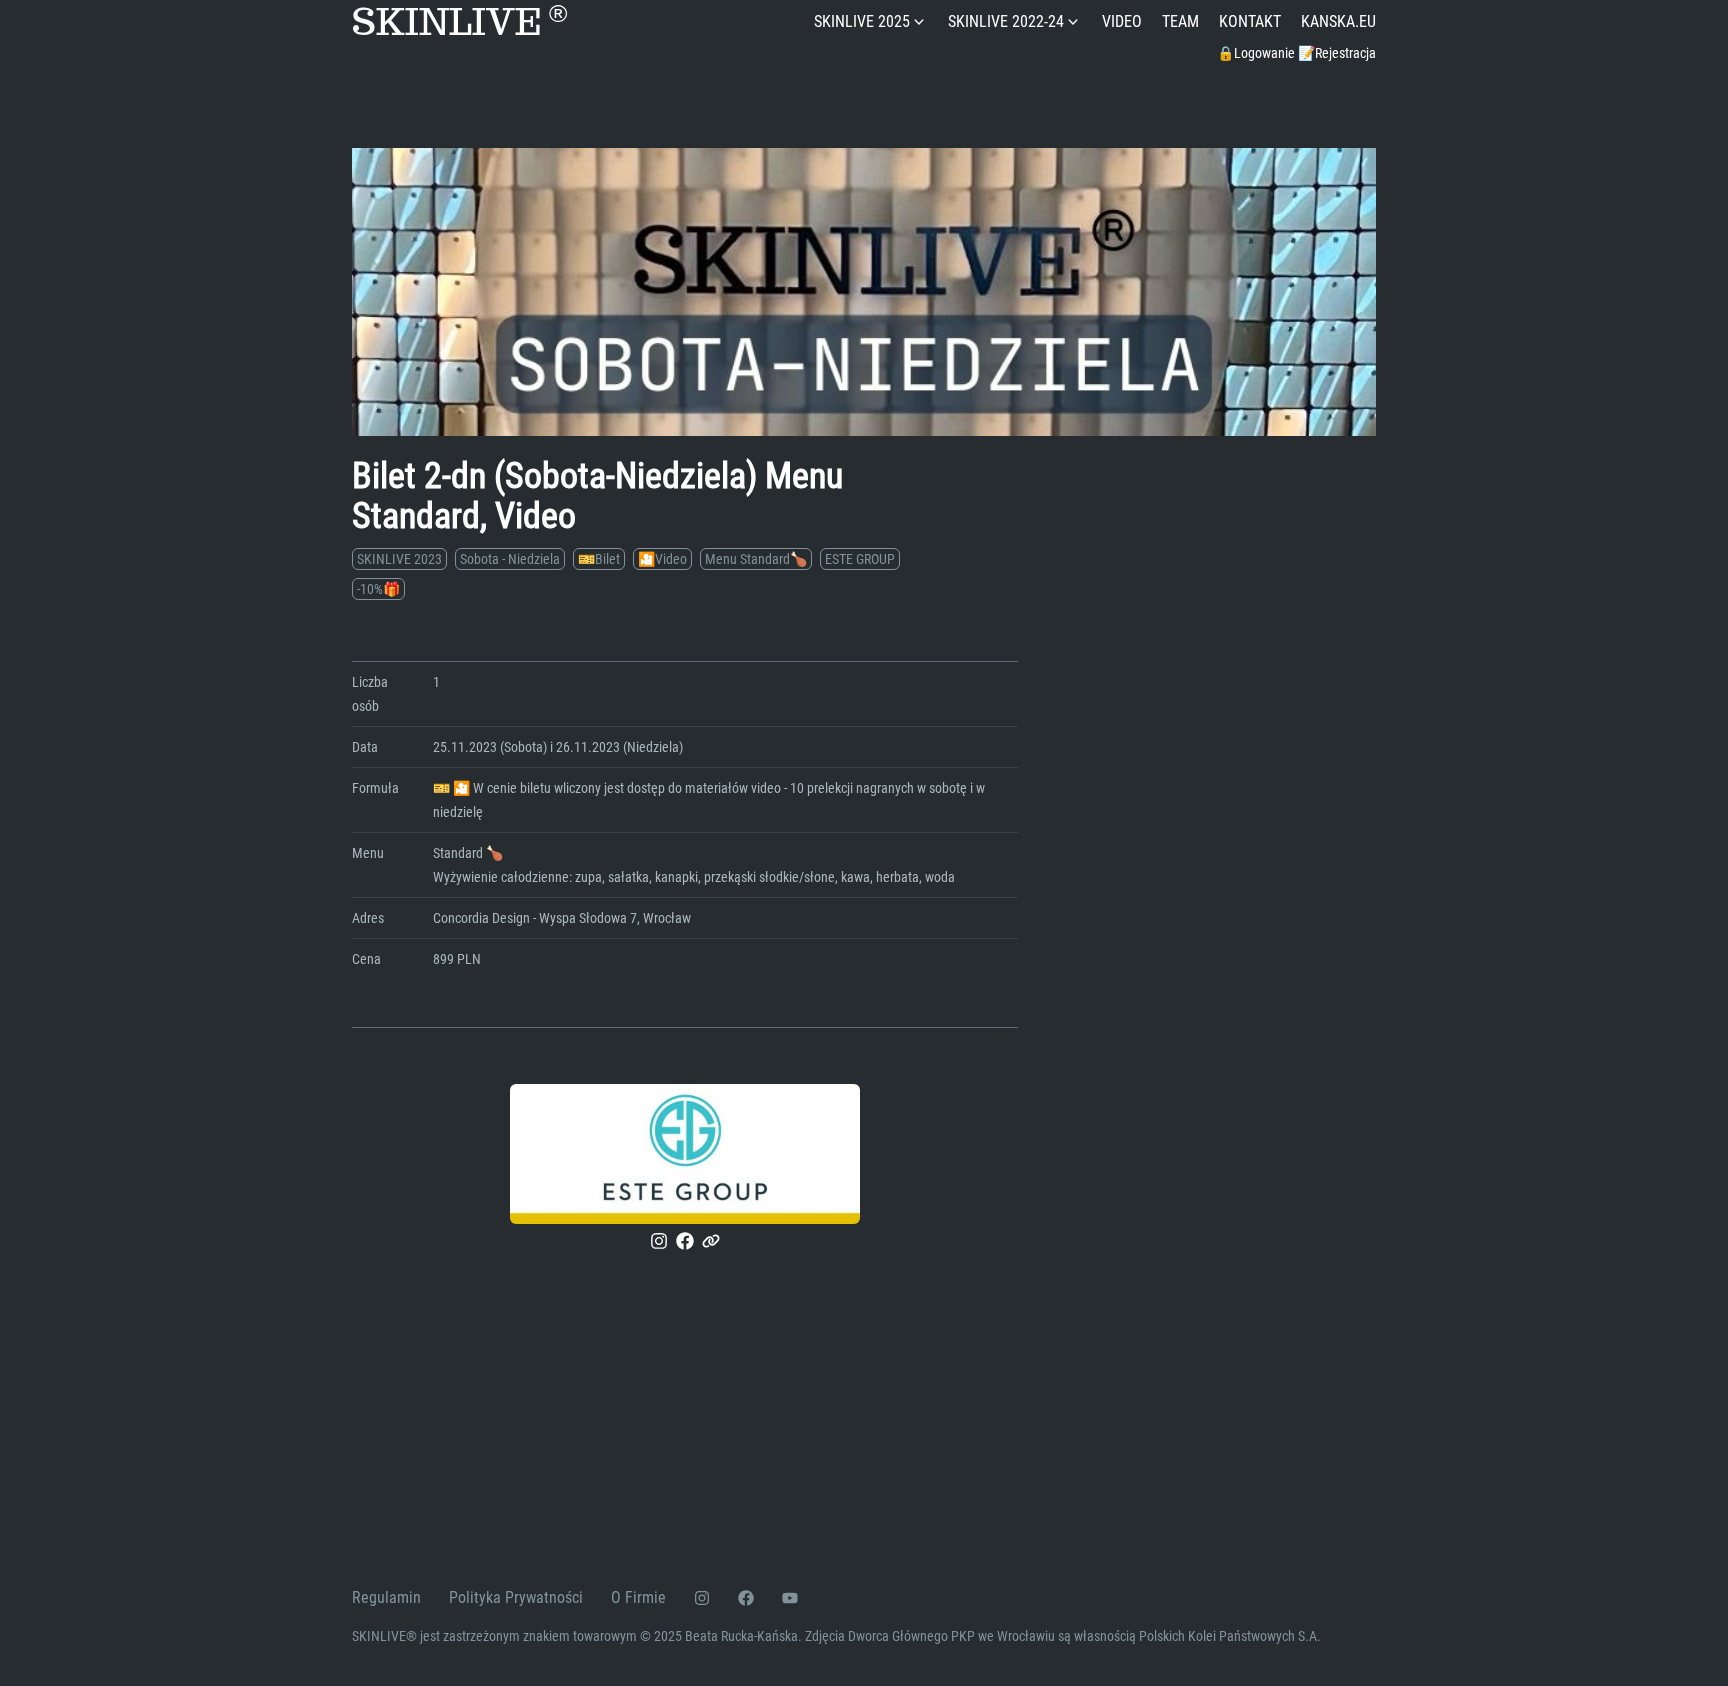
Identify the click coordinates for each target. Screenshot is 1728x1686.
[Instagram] (659, 1241)
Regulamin (386, 1597)
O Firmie (638, 1597)
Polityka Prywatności (516, 1597)
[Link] (711, 1241)
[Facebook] (685, 1241)
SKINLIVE (459, 22)
